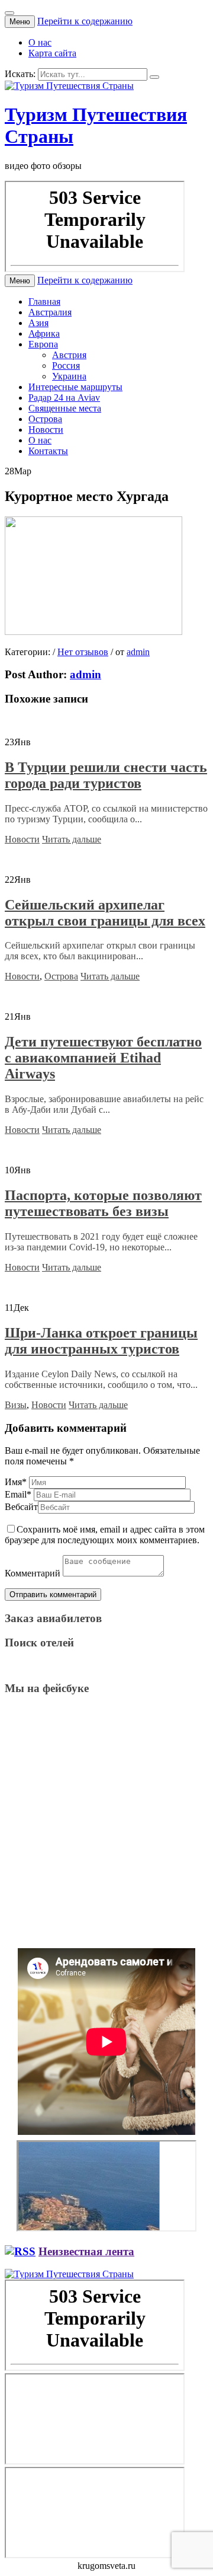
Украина (69, 376)
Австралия (50, 312)
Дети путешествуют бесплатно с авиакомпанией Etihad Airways (103, 1058)
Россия (66, 366)
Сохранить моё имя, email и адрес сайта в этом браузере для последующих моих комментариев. (105, 1535)
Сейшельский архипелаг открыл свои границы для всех (105, 913)
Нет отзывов (83, 652)
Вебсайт (21, 1507)
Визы (16, 1405)
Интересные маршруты (75, 387)
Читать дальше (72, 839)
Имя (16, 1482)
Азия (38, 323)
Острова (45, 419)
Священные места (65, 408)
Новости (46, 430)
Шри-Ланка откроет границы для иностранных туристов (101, 1341)
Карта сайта (52, 53)
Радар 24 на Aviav (64, 398)
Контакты (48, 451)
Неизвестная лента (86, 2251)
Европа (43, 344)
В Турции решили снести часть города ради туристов (106, 775)
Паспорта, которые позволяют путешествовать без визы (103, 1203)
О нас (40, 42)
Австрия (69, 355)
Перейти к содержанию (85, 21)
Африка (44, 333)
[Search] (154, 77)
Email (18, 1494)
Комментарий (33, 1573)
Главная (44, 301)
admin (138, 652)
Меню (20, 22)
